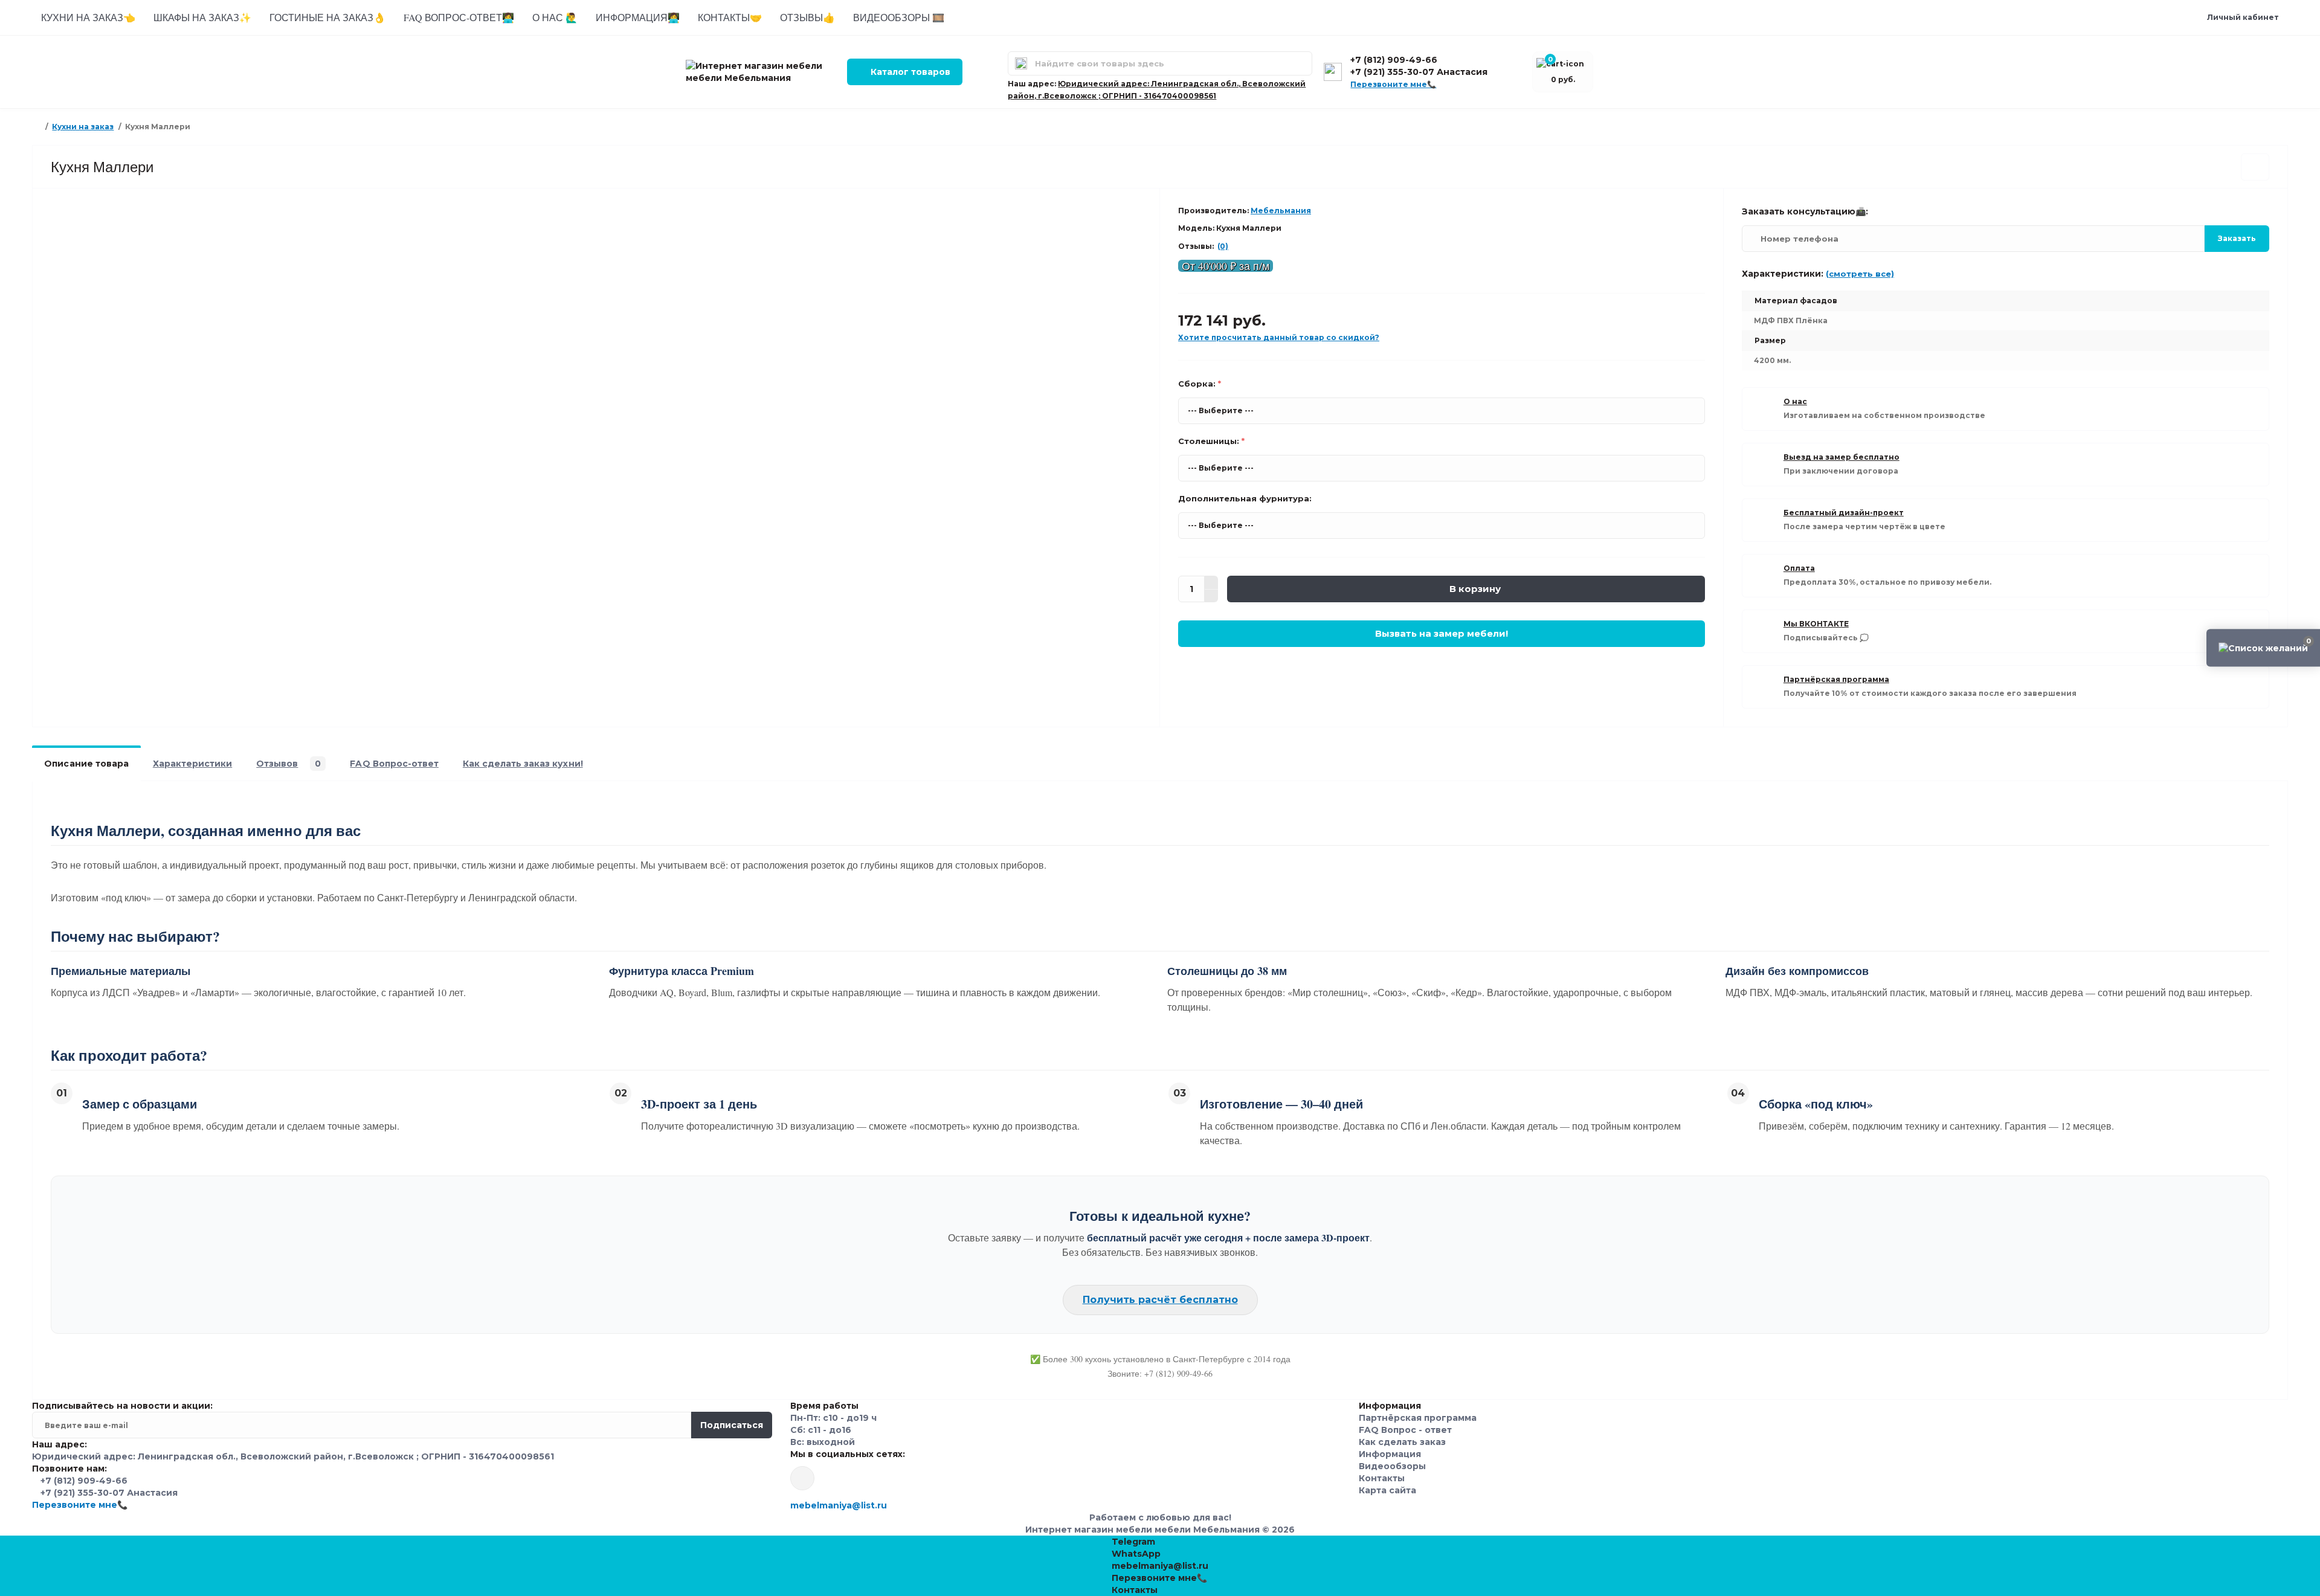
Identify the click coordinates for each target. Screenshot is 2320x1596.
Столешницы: (1211, 441)
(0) (1223, 246)
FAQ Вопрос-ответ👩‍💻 (459, 17)
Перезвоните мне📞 (1393, 84)
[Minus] (1211, 596)
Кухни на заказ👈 (88, 17)
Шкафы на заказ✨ (202, 17)
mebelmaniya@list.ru (839, 1505)
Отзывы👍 (807, 17)
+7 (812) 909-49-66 (1394, 60)
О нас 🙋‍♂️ (555, 17)
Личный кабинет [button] (2243, 17)
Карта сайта (1387, 1490)
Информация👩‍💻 (638, 17)
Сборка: (1200, 384)
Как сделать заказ (1402, 1442)
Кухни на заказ (83, 127)
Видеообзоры (1392, 1466)
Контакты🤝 (730, 17)
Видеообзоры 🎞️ (899, 17)
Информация (1390, 1454)
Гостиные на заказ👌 (327, 17)
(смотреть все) (1860, 274)
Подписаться (732, 1425)
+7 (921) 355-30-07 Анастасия (1419, 72)
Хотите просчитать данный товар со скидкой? (1279, 337)
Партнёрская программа (1418, 1418)
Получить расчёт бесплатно (1160, 1300)
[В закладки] (2255, 167)
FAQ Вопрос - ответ (1405, 1430)
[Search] (1021, 63)
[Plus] (1211, 582)
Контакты (1382, 1478)
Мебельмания (1281, 211)
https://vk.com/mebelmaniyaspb (802, 1478)
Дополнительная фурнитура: (1245, 498)
